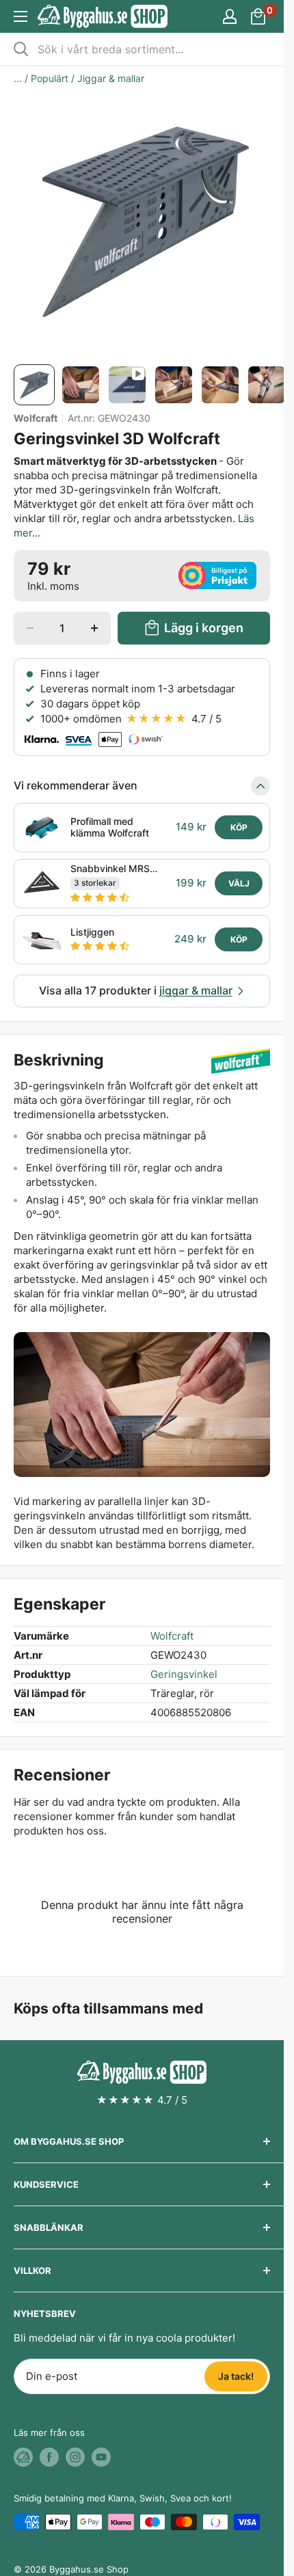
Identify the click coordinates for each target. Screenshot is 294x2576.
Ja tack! (236, 2376)
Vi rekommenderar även (76, 785)
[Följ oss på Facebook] (49, 2457)
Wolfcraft (36, 418)
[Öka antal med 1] (94, 628)
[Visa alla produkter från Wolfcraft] (241, 1060)
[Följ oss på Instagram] (75, 2457)
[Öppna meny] (21, 16)
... (18, 78)
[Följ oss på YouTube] (101, 2457)
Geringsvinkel (184, 1674)
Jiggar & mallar (111, 78)
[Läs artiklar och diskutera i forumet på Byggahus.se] (23, 2457)
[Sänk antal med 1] (30, 628)
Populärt (50, 78)
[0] (259, 16)
